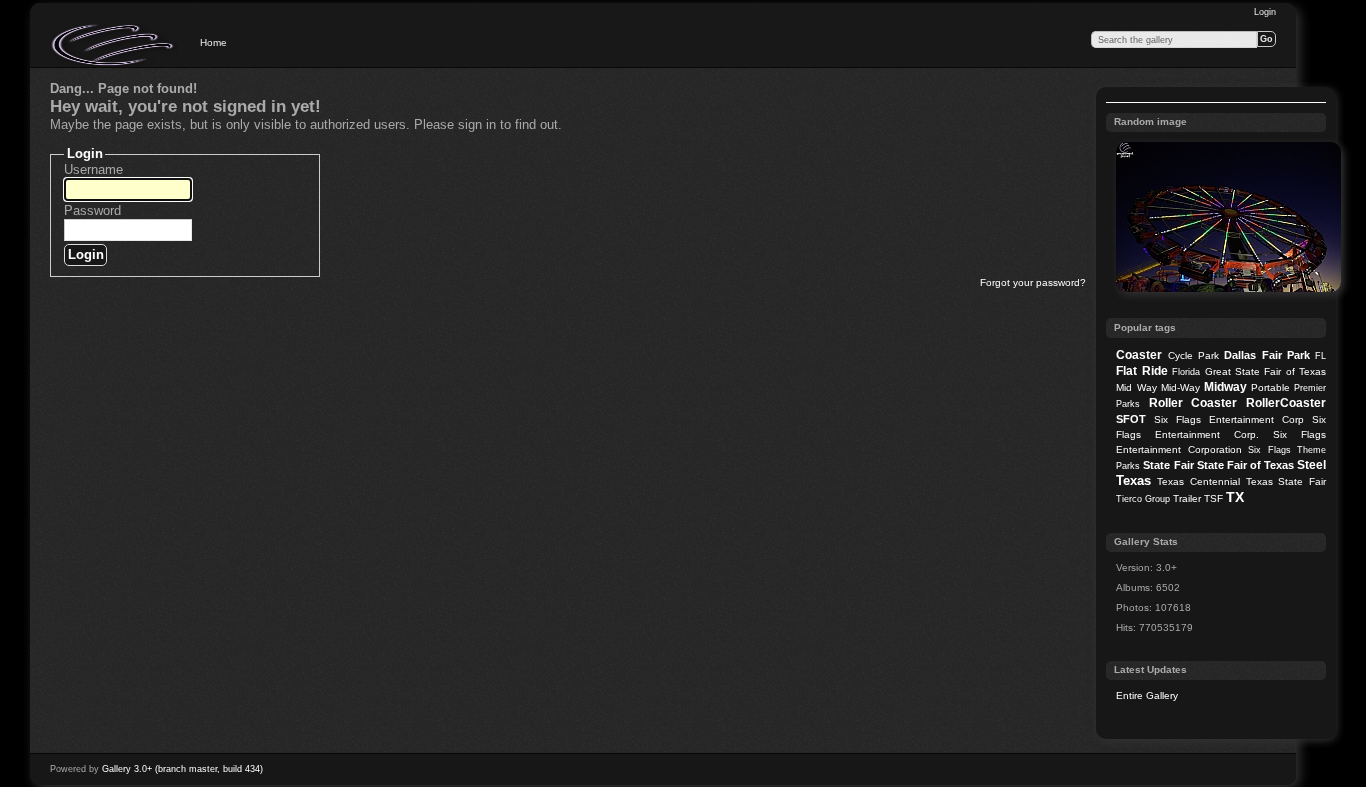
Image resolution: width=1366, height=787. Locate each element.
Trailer (1187, 498)
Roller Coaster (1193, 403)
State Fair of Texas (1245, 465)
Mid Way (1136, 387)
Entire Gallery (1147, 695)
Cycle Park (1193, 355)
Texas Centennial (1198, 481)
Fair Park (1286, 355)
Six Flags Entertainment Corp (1229, 419)
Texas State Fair (1286, 481)
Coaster (1139, 355)
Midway (1225, 387)
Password (92, 210)
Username (93, 169)
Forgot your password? (1033, 282)
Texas (1133, 480)
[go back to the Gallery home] (114, 45)
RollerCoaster (1286, 403)
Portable (1270, 387)
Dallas (1240, 355)
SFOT (1131, 419)
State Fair (1168, 465)
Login (1265, 12)
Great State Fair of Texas (1266, 371)
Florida (1186, 372)
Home (213, 42)
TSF (1213, 498)
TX (1235, 497)
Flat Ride (1141, 371)
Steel (1311, 465)
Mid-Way (1180, 387)
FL (1320, 356)
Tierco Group (1143, 499)
